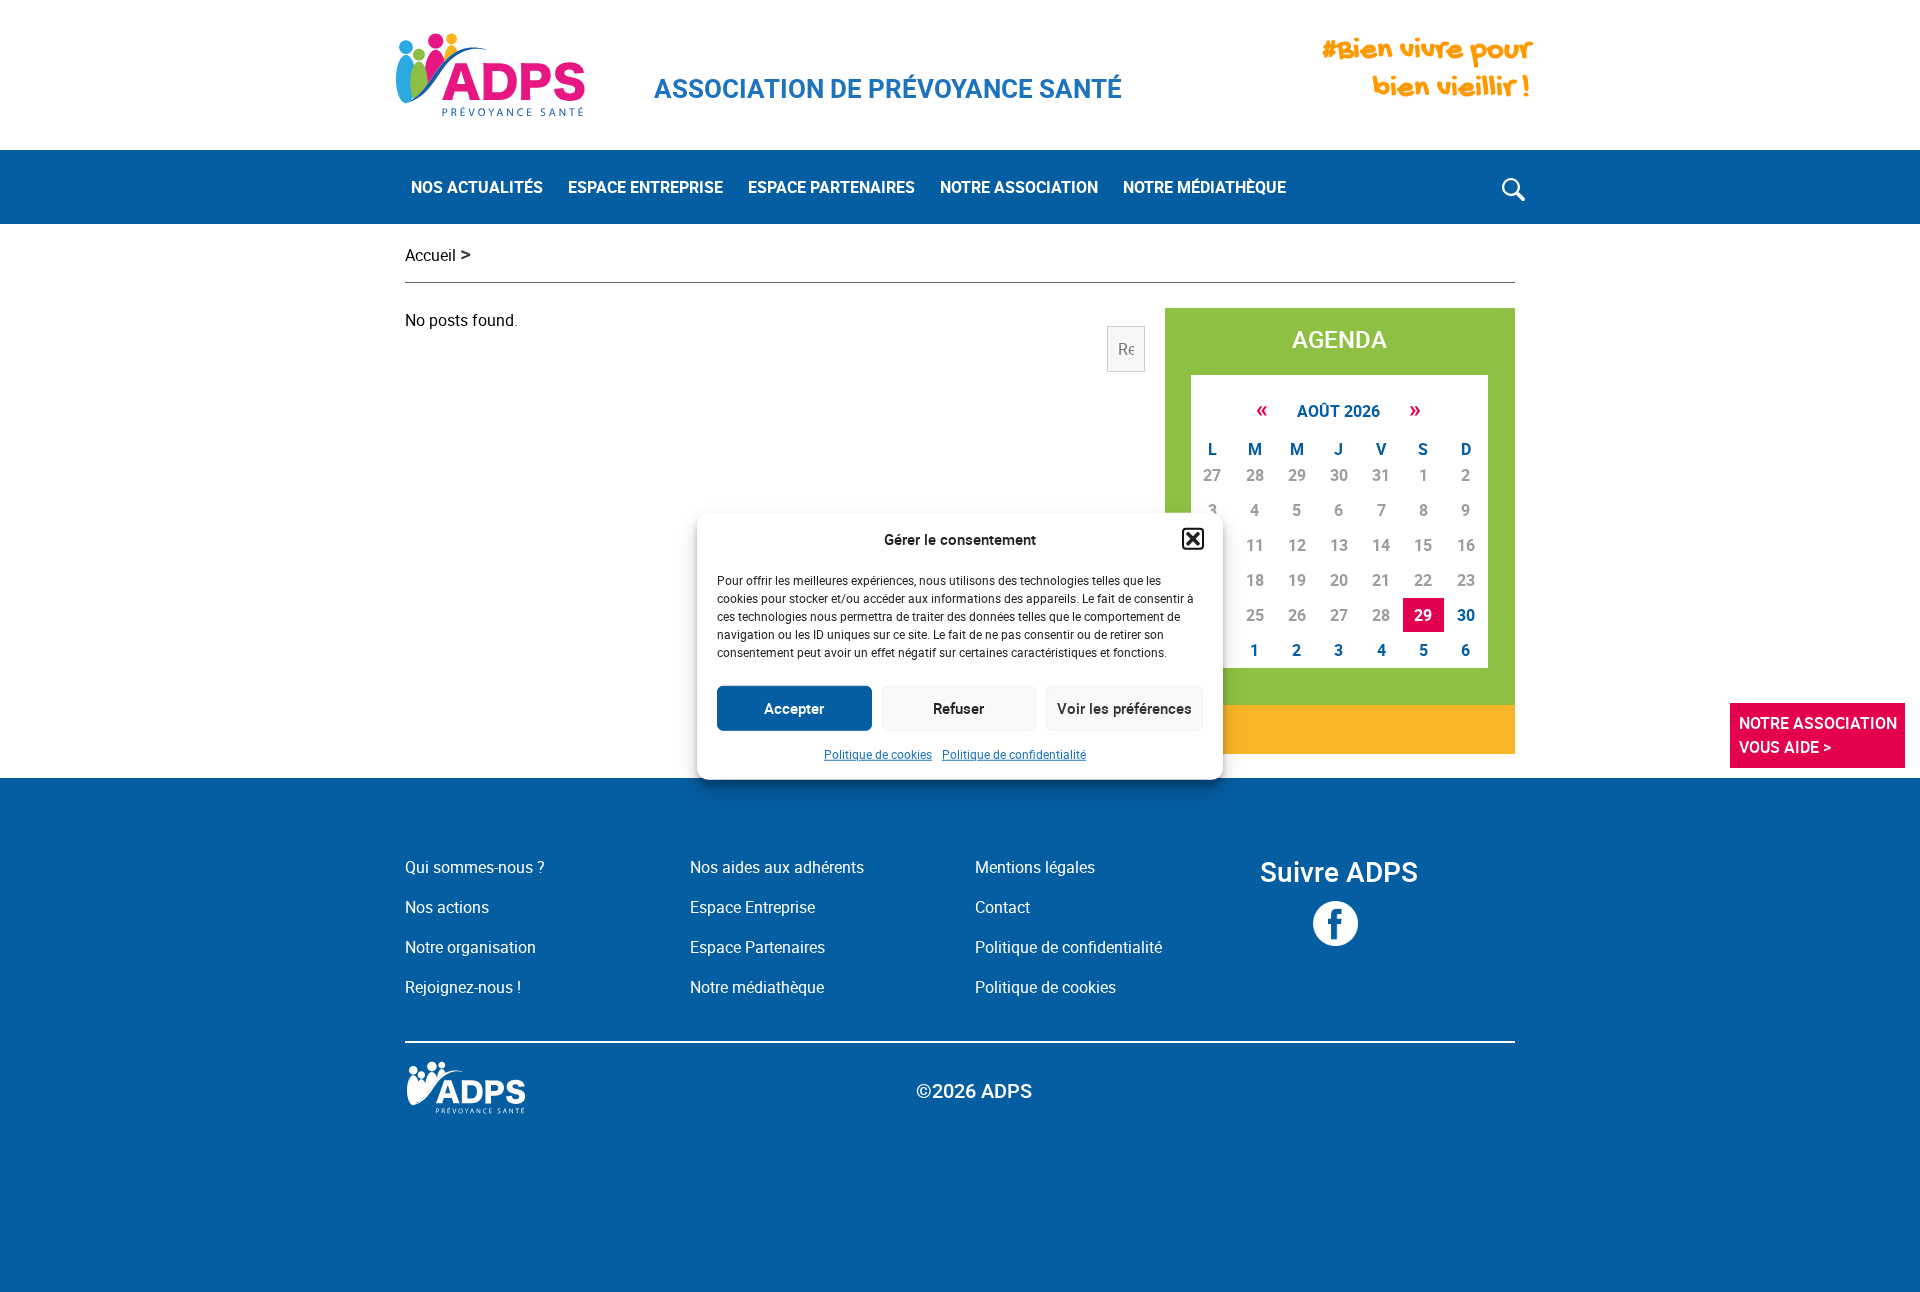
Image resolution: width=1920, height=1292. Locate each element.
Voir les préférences (1124, 708)
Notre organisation (470, 947)
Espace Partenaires (757, 947)
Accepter (794, 708)
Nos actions (447, 907)
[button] (1193, 539)
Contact (1002, 907)
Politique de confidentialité (1014, 753)
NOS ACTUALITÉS (477, 187)
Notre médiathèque (759, 987)
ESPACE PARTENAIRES (831, 187)
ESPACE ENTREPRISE (645, 187)
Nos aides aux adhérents (777, 867)
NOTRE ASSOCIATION (1019, 187)
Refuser (958, 708)
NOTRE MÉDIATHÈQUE (1204, 187)
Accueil (430, 255)
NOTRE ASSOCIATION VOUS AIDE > (1820, 735)
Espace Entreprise (752, 907)
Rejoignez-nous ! (463, 987)
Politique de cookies (878, 753)
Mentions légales (1035, 867)
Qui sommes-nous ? (475, 867)
